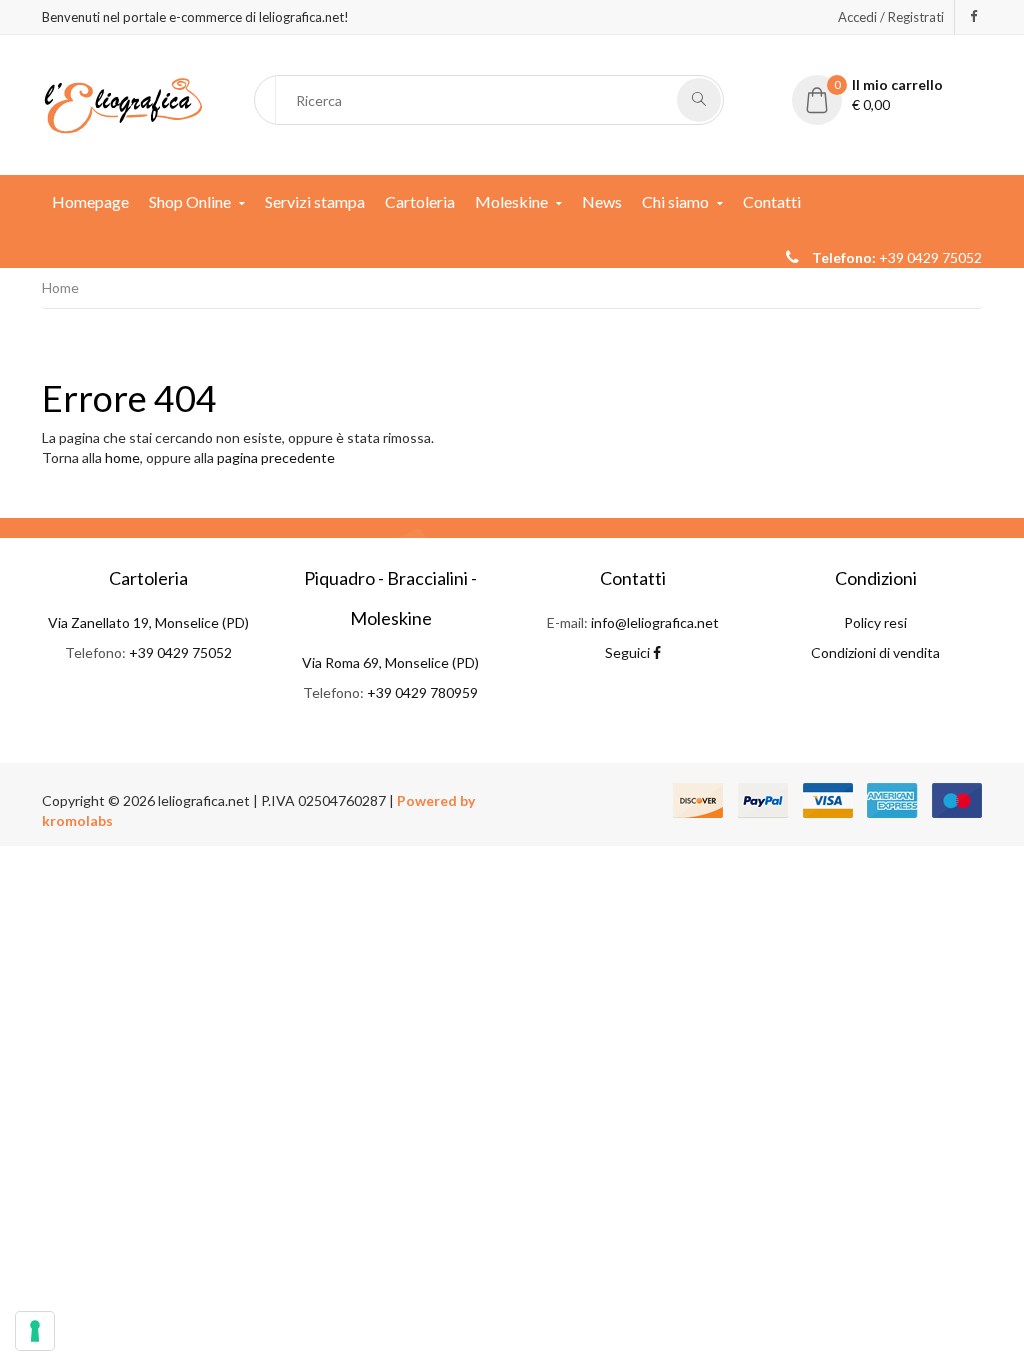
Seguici (629, 652)
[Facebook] (973, 16)
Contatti (772, 201)
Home (60, 287)
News (602, 201)
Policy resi (875, 622)
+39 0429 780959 (422, 692)
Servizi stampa (315, 201)
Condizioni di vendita (875, 652)
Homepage (90, 201)
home (122, 457)
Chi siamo (675, 201)
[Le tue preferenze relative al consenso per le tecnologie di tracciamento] (35, 1331)
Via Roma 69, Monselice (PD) (390, 662)
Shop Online (190, 201)
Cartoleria (420, 201)
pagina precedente (276, 457)
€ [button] (889, 94)
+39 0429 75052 (180, 652)
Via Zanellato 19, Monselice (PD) (148, 622)
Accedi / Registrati (891, 17)
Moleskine (511, 201)
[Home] (123, 103)
